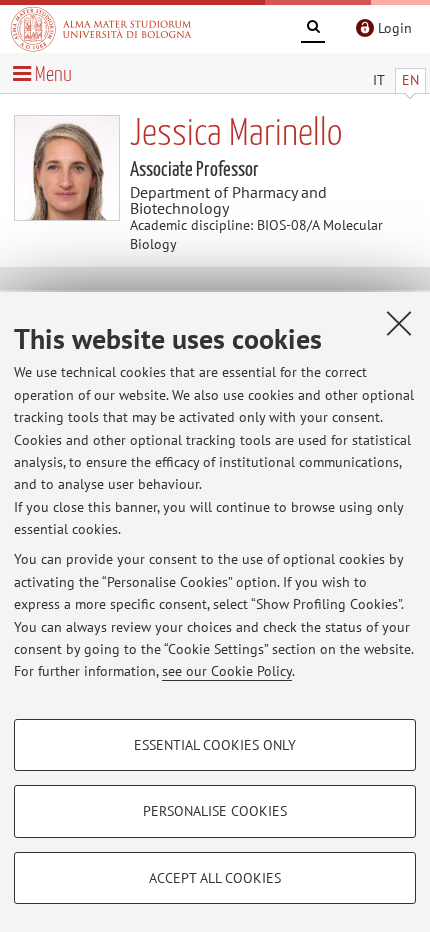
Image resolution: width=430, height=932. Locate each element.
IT (379, 80)
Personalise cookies (215, 811)
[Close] (399, 323)
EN (410, 80)
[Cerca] (313, 30)
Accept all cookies (215, 878)
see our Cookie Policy (227, 671)
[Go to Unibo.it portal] (101, 29)
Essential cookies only (215, 745)
